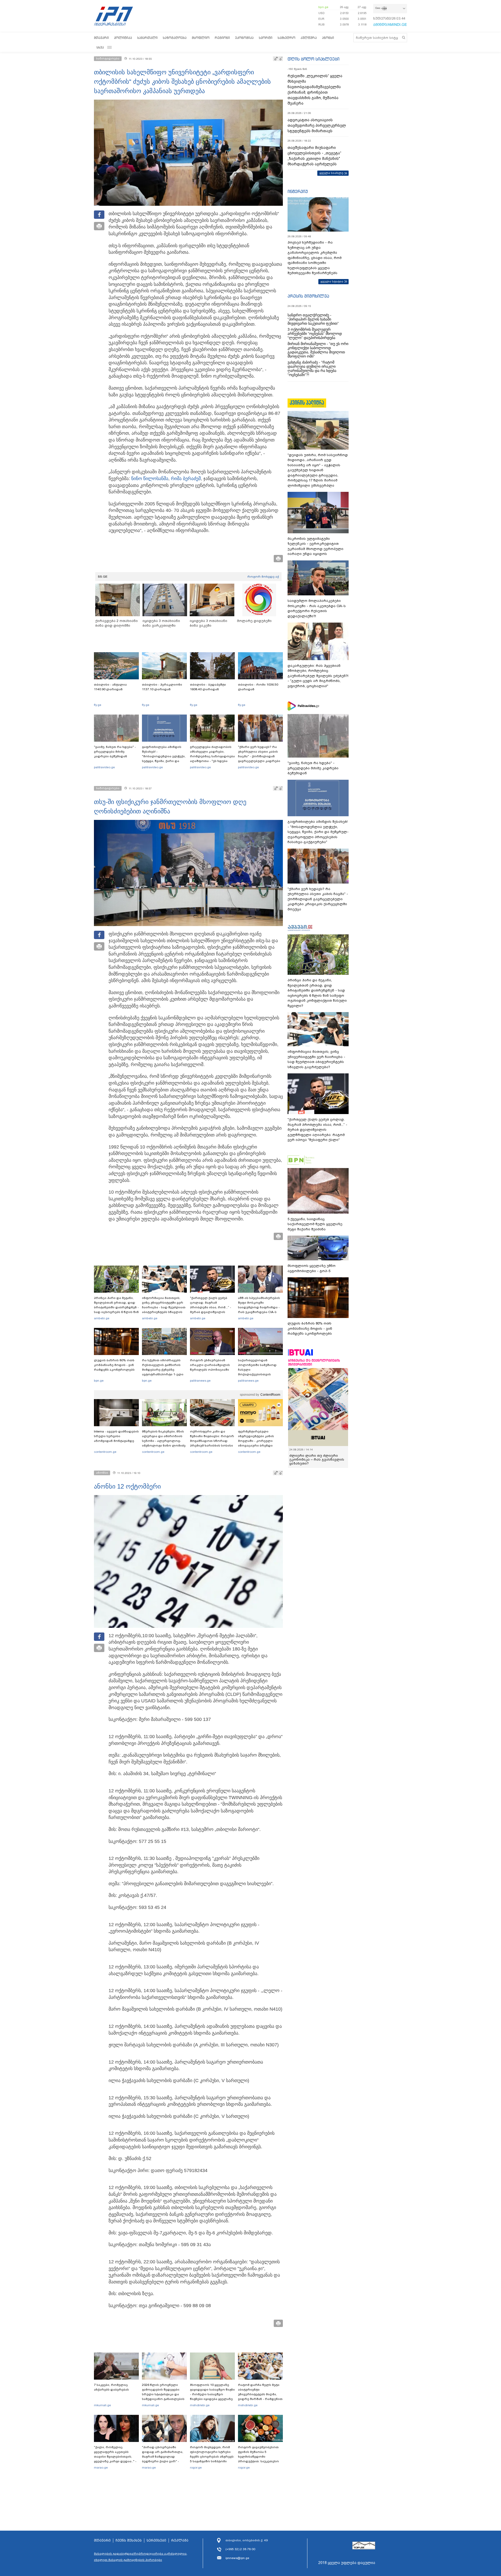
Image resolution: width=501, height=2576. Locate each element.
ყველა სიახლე (331, 173)
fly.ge (98, 705)
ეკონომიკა (244, 38)
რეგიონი (222, 38)
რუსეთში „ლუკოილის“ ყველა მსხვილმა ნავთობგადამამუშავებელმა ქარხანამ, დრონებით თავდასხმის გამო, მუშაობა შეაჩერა (315, 90)
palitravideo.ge (104, 767)
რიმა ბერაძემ (186, 479)
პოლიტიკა (123, 38)
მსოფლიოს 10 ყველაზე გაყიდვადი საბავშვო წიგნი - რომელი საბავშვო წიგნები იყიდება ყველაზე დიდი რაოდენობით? (212, 2394)
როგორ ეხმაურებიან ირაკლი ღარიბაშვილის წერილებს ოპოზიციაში (210, 1365)
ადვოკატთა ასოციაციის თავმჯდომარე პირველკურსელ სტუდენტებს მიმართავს (317, 125)
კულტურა (309, 38)
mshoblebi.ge (200, 2405)
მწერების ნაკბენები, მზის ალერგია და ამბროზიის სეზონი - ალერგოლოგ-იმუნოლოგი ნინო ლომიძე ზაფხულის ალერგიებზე (164, 1441)
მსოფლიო (201, 38)
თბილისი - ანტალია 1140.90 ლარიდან (110, 687)
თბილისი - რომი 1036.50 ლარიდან (258, 687)
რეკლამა (180, 2541)
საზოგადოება (175, 38)
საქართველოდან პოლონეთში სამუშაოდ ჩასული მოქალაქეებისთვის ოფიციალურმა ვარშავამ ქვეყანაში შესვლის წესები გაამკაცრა (260, 1374)
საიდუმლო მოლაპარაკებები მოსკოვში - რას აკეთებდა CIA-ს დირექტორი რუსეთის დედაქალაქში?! (317, 608)
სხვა (100, 47)
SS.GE (103, 577)
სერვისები (156, 2541)
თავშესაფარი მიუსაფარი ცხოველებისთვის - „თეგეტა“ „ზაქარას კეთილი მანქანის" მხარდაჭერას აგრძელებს (314, 156)
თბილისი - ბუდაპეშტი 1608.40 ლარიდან (208, 687)
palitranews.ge (200, 1381)
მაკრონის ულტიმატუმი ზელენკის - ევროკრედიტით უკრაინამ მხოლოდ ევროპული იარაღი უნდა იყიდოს (315, 546)
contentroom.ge (105, 1452)
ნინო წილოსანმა (150, 479)
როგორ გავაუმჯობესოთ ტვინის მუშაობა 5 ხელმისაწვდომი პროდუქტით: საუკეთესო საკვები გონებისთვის (258, 2457)
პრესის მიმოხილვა (308, 296)
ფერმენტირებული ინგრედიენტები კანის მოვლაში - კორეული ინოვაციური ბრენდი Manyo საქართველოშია (257, 1441)
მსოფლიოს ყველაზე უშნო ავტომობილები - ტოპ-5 (312, 1268)
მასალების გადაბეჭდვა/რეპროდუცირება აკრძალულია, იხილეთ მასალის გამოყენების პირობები (141, 2557)
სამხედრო (287, 38)
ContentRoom (270, 1395)
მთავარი (101, 38)
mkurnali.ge (102, 2405)
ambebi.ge (102, 1318)
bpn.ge (323, 7)
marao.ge (101, 2468)
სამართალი (147, 38)
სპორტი (266, 38)
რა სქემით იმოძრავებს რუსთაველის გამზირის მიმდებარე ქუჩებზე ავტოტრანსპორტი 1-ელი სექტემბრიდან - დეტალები (164, 1370)
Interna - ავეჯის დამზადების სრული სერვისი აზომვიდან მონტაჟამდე (116, 1436)
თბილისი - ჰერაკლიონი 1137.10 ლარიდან (162, 687)
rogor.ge (196, 2468)
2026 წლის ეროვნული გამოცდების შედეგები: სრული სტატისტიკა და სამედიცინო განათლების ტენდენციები (163, 2394)
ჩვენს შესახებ (129, 2541)
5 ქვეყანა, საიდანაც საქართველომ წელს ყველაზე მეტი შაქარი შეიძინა (315, 1224)
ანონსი (328, 38)
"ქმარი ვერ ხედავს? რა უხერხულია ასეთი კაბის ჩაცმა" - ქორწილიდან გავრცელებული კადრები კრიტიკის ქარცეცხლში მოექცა (259, 759)
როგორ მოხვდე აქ (263, 577)
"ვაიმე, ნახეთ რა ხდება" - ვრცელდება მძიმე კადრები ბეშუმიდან (115, 752)
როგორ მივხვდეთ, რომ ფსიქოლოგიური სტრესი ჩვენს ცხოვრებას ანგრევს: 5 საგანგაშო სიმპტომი (212, 2454)
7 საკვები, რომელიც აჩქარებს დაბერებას (111, 2387)
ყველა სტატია (332, 281)
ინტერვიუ (298, 191)
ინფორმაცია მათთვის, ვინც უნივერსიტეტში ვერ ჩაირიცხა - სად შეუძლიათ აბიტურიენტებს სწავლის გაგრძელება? (164, 1307)
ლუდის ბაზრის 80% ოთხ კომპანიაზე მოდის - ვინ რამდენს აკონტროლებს (114, 1365)
